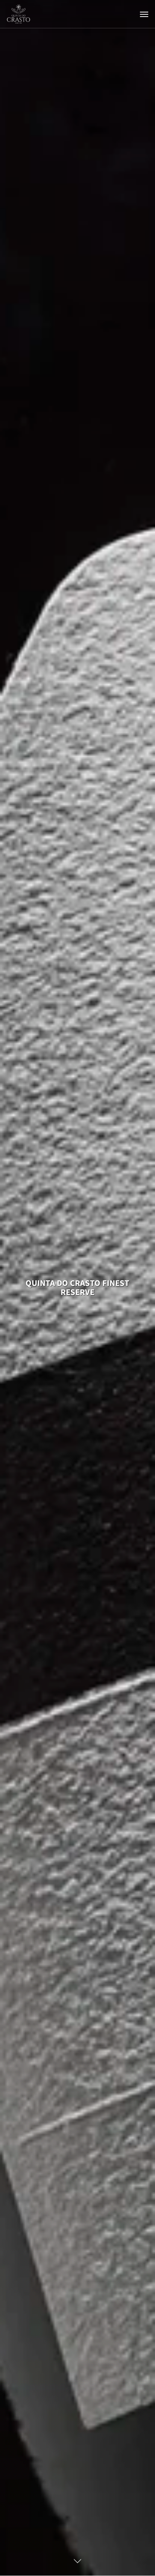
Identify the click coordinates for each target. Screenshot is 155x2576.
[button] (144, 14)
